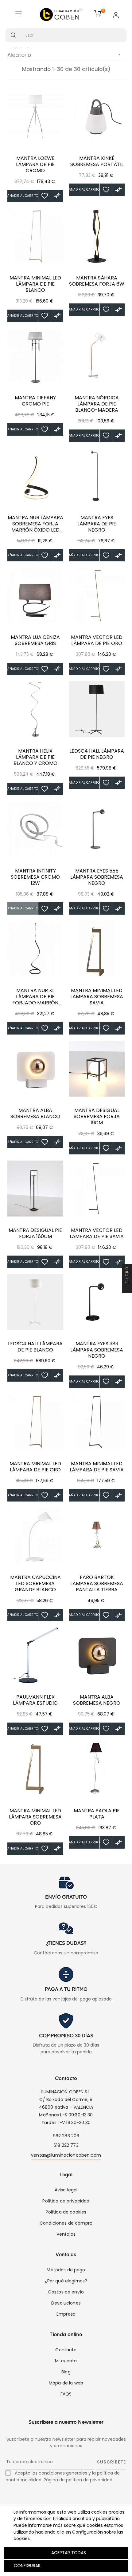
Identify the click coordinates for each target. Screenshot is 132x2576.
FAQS (66, 2394)
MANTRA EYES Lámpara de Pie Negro (97, 524)
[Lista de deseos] (45, 196)
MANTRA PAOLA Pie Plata (97, 1814)
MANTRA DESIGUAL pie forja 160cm (35, 1233)
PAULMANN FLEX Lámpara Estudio (35, 1700)
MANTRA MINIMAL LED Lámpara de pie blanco (35, 284)
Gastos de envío (66, 2292)
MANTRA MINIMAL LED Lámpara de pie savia (97, 1467)
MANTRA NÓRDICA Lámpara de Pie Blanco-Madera (97, 404)
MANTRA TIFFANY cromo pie (35, 401)
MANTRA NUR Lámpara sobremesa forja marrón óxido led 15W (35, 524)
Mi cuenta (66, 2361)
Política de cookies (66, 2212)
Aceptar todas (69, 2553)
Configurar (27, 2566)
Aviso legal (66, 2190)
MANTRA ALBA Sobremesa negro (97, 1700)
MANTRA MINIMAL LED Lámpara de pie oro (35, 1467)
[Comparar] (57, 196)
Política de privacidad (66, 2201)
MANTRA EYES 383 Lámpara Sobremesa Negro (97, 1350)
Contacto (66, 2350)
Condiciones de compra (66, 2223)
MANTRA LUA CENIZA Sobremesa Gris (35, 640)
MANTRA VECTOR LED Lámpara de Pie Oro (97, 640)
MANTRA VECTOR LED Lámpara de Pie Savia (97, 1233)
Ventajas (66, 2234)
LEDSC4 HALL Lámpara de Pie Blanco (35, 1347)
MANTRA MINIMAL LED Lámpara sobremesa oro (35, 1817)
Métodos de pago (66, 2270)
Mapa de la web (66, 2383)
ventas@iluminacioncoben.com (66, 2155)
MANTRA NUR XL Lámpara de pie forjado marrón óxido (35, 997)
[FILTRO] (127, 1288)
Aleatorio (65, 55)
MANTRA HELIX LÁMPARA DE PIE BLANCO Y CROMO (35, 757)
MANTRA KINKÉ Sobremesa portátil (97, 161)
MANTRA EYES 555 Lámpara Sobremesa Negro (97, 877)
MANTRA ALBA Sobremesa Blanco (35, 1114)
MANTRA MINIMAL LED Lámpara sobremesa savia (97, 997)
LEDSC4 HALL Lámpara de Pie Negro (97, 754)
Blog (66, 2372)
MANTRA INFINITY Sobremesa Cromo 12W (35, 877)
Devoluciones (66, 2303)
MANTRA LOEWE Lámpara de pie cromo (35, 164)
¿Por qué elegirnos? (66, 2281)
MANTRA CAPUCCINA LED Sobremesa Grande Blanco (35, 1584)
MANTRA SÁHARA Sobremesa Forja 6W (97, 281)
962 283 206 (66, 2136)
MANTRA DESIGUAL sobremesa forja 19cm (97, 1117)
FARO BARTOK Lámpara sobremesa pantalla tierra (97, 1584)
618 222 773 (66, 2145)
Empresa (66, 2314)
